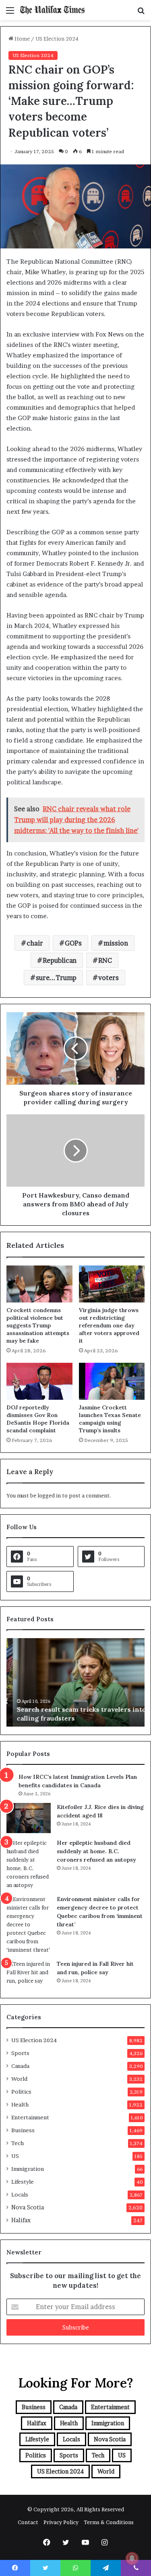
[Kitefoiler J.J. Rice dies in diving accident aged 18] (29, 1818)
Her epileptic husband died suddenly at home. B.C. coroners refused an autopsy (96, 1851)
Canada (20, 2066)
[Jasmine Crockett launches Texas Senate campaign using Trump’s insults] (112, 1381)
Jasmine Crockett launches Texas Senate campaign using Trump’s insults (110, 1419)
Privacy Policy (61, 2522)
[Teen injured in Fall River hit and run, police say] (29, 1975)
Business (23, 2130)
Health (20, 2104)
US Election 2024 (57, 39)
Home (22, 39)
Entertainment (30, 2117)
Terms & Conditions (109, 2522)
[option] (75, 1682)
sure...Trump (56, 978)
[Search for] (141, 13)
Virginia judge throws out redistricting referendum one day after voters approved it (109, 1325)
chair (35, 943)
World (19, 2079)
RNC (105, 960)
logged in (49, 1495)
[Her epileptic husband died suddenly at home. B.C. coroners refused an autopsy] (29, 1864)
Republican (60, 960)
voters (109, 978)
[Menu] (10, 13)
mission (116, 943)
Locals (20, 2195)
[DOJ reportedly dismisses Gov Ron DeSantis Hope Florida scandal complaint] (39, 1381)
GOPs (73, 943)
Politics (21, 2092)
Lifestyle (23, 2182)
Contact (28, 2522)
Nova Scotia (28, 2207)
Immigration (28, 2169)
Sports (20, 2053)
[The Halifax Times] (52, 10)
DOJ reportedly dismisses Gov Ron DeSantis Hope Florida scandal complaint (38, 1419)
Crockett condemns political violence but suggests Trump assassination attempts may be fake (38, 1325)
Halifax (21, 2220)
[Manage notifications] (132, 2558)
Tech (18, 2143)
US (15, 2156)
